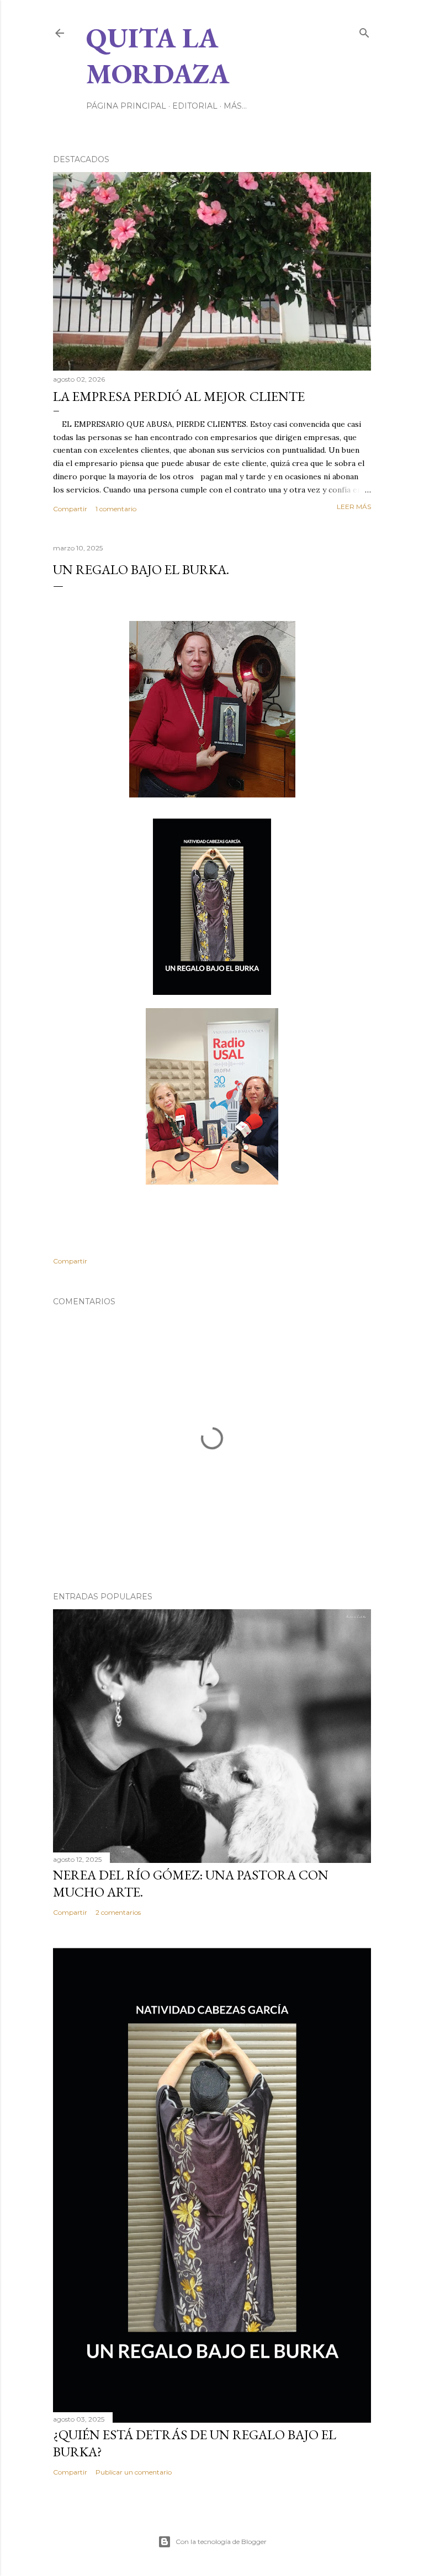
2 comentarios (118, 1912)
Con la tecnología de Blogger (221, 2542)
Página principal (126, 106)
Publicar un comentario (134, 2472)
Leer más (354, 507)
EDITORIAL (195, 106)
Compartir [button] (70, 509)
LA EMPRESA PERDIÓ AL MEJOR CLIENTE (179, 396)
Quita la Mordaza (158, 56)
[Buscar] (364, 31)
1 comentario (116, 509)
